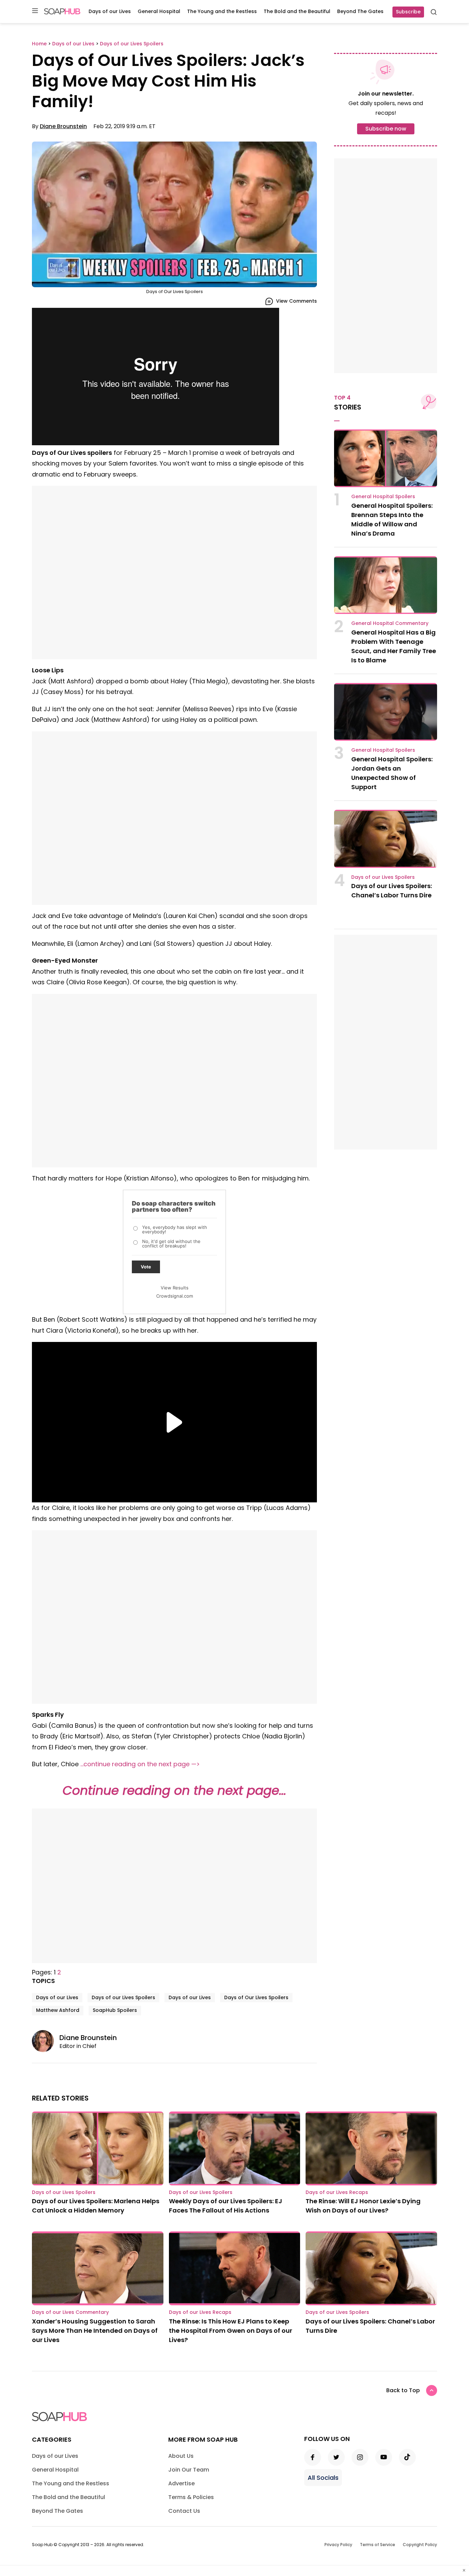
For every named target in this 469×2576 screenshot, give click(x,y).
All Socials (323, 2478)
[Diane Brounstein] (46, 2041)
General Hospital (159, 11)
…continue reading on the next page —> (140, 1764)
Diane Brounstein (63, 126)
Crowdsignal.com (175, 1296)
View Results (175, 1288)
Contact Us (184, 2511)
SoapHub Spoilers (115, 2010)
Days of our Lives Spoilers (123, 1997)
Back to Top (403, 2390)
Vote (146, 1267)
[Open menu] (35, 11)
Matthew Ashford (58, 2010)
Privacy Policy (338, 2545)
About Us (181, 2456)
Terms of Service (378, 2545)
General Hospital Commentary (390, 623)
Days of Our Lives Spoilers (256, 1997)
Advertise (181, 2483)
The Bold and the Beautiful (297, 11)
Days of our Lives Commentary (70, 2312)
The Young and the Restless (222, 11)
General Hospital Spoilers (383, 496)
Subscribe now (386, 129)
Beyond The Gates (360, 11)
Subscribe (408, 12)
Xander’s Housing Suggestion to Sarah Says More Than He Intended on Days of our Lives (95, 2331)
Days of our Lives (110, 11)
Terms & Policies (191, 2497)
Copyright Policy (420, 2545)
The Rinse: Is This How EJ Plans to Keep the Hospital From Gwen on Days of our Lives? (231, 2331)
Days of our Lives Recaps (337, 2192)
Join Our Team (189, 2470)
